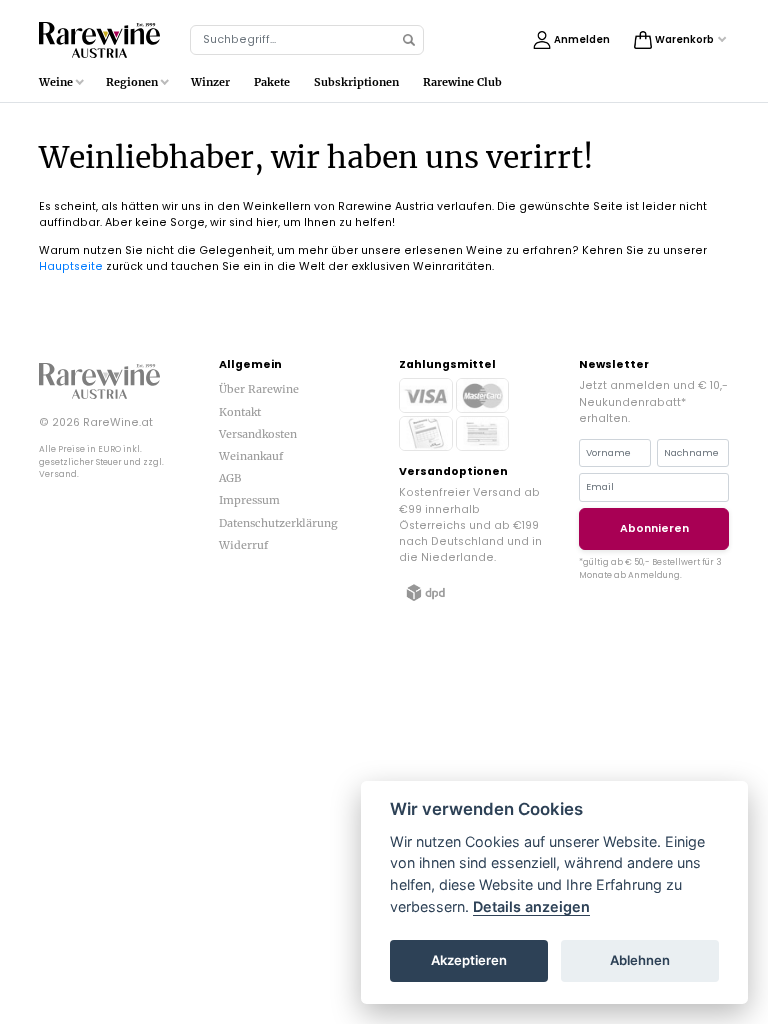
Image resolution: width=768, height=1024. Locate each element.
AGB (230, 478)
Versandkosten (258, 434)
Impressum (249, 500)
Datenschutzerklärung (278, 523)
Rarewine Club (462, 82)
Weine (56, 82)
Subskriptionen (356, 82)
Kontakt (240, 412)
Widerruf (243, 545)
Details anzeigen (531, 906)
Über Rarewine (259, 389)
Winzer (210, 82)
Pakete (272, 82)
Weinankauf (251, 456)
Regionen (132, 82)
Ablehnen (640, 960)
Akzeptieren (469, 960)
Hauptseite (71, 266)
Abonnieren (654, 528)
